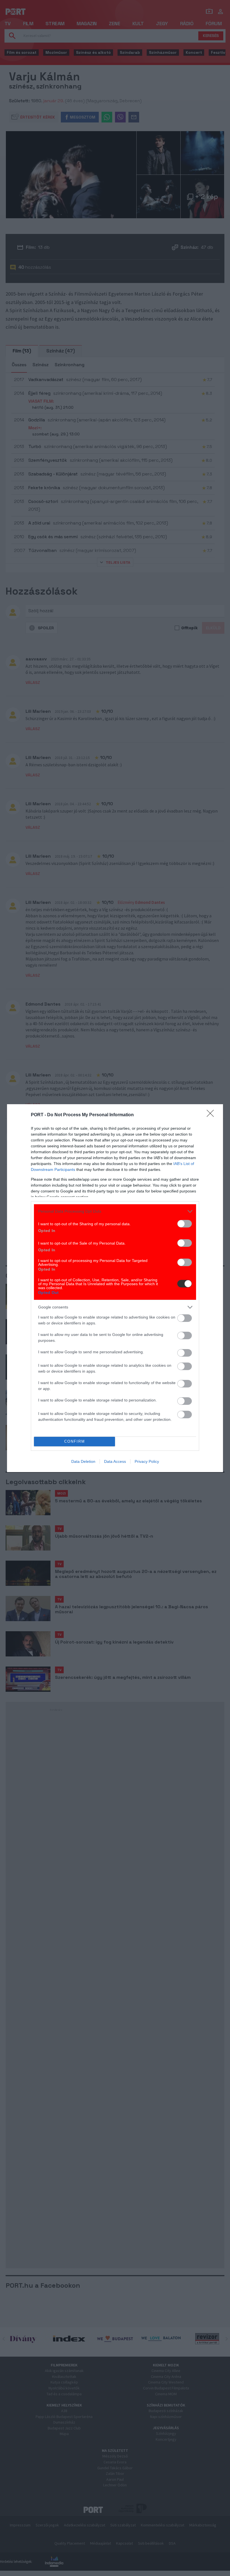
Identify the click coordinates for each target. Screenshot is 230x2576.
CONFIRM (75, 1441)
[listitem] (115, 1211)
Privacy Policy (147, 1461)
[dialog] (115, 1288)
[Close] (212, 1115)
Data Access (115, 1461)
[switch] (185, 1224)
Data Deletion (83, 1461)
